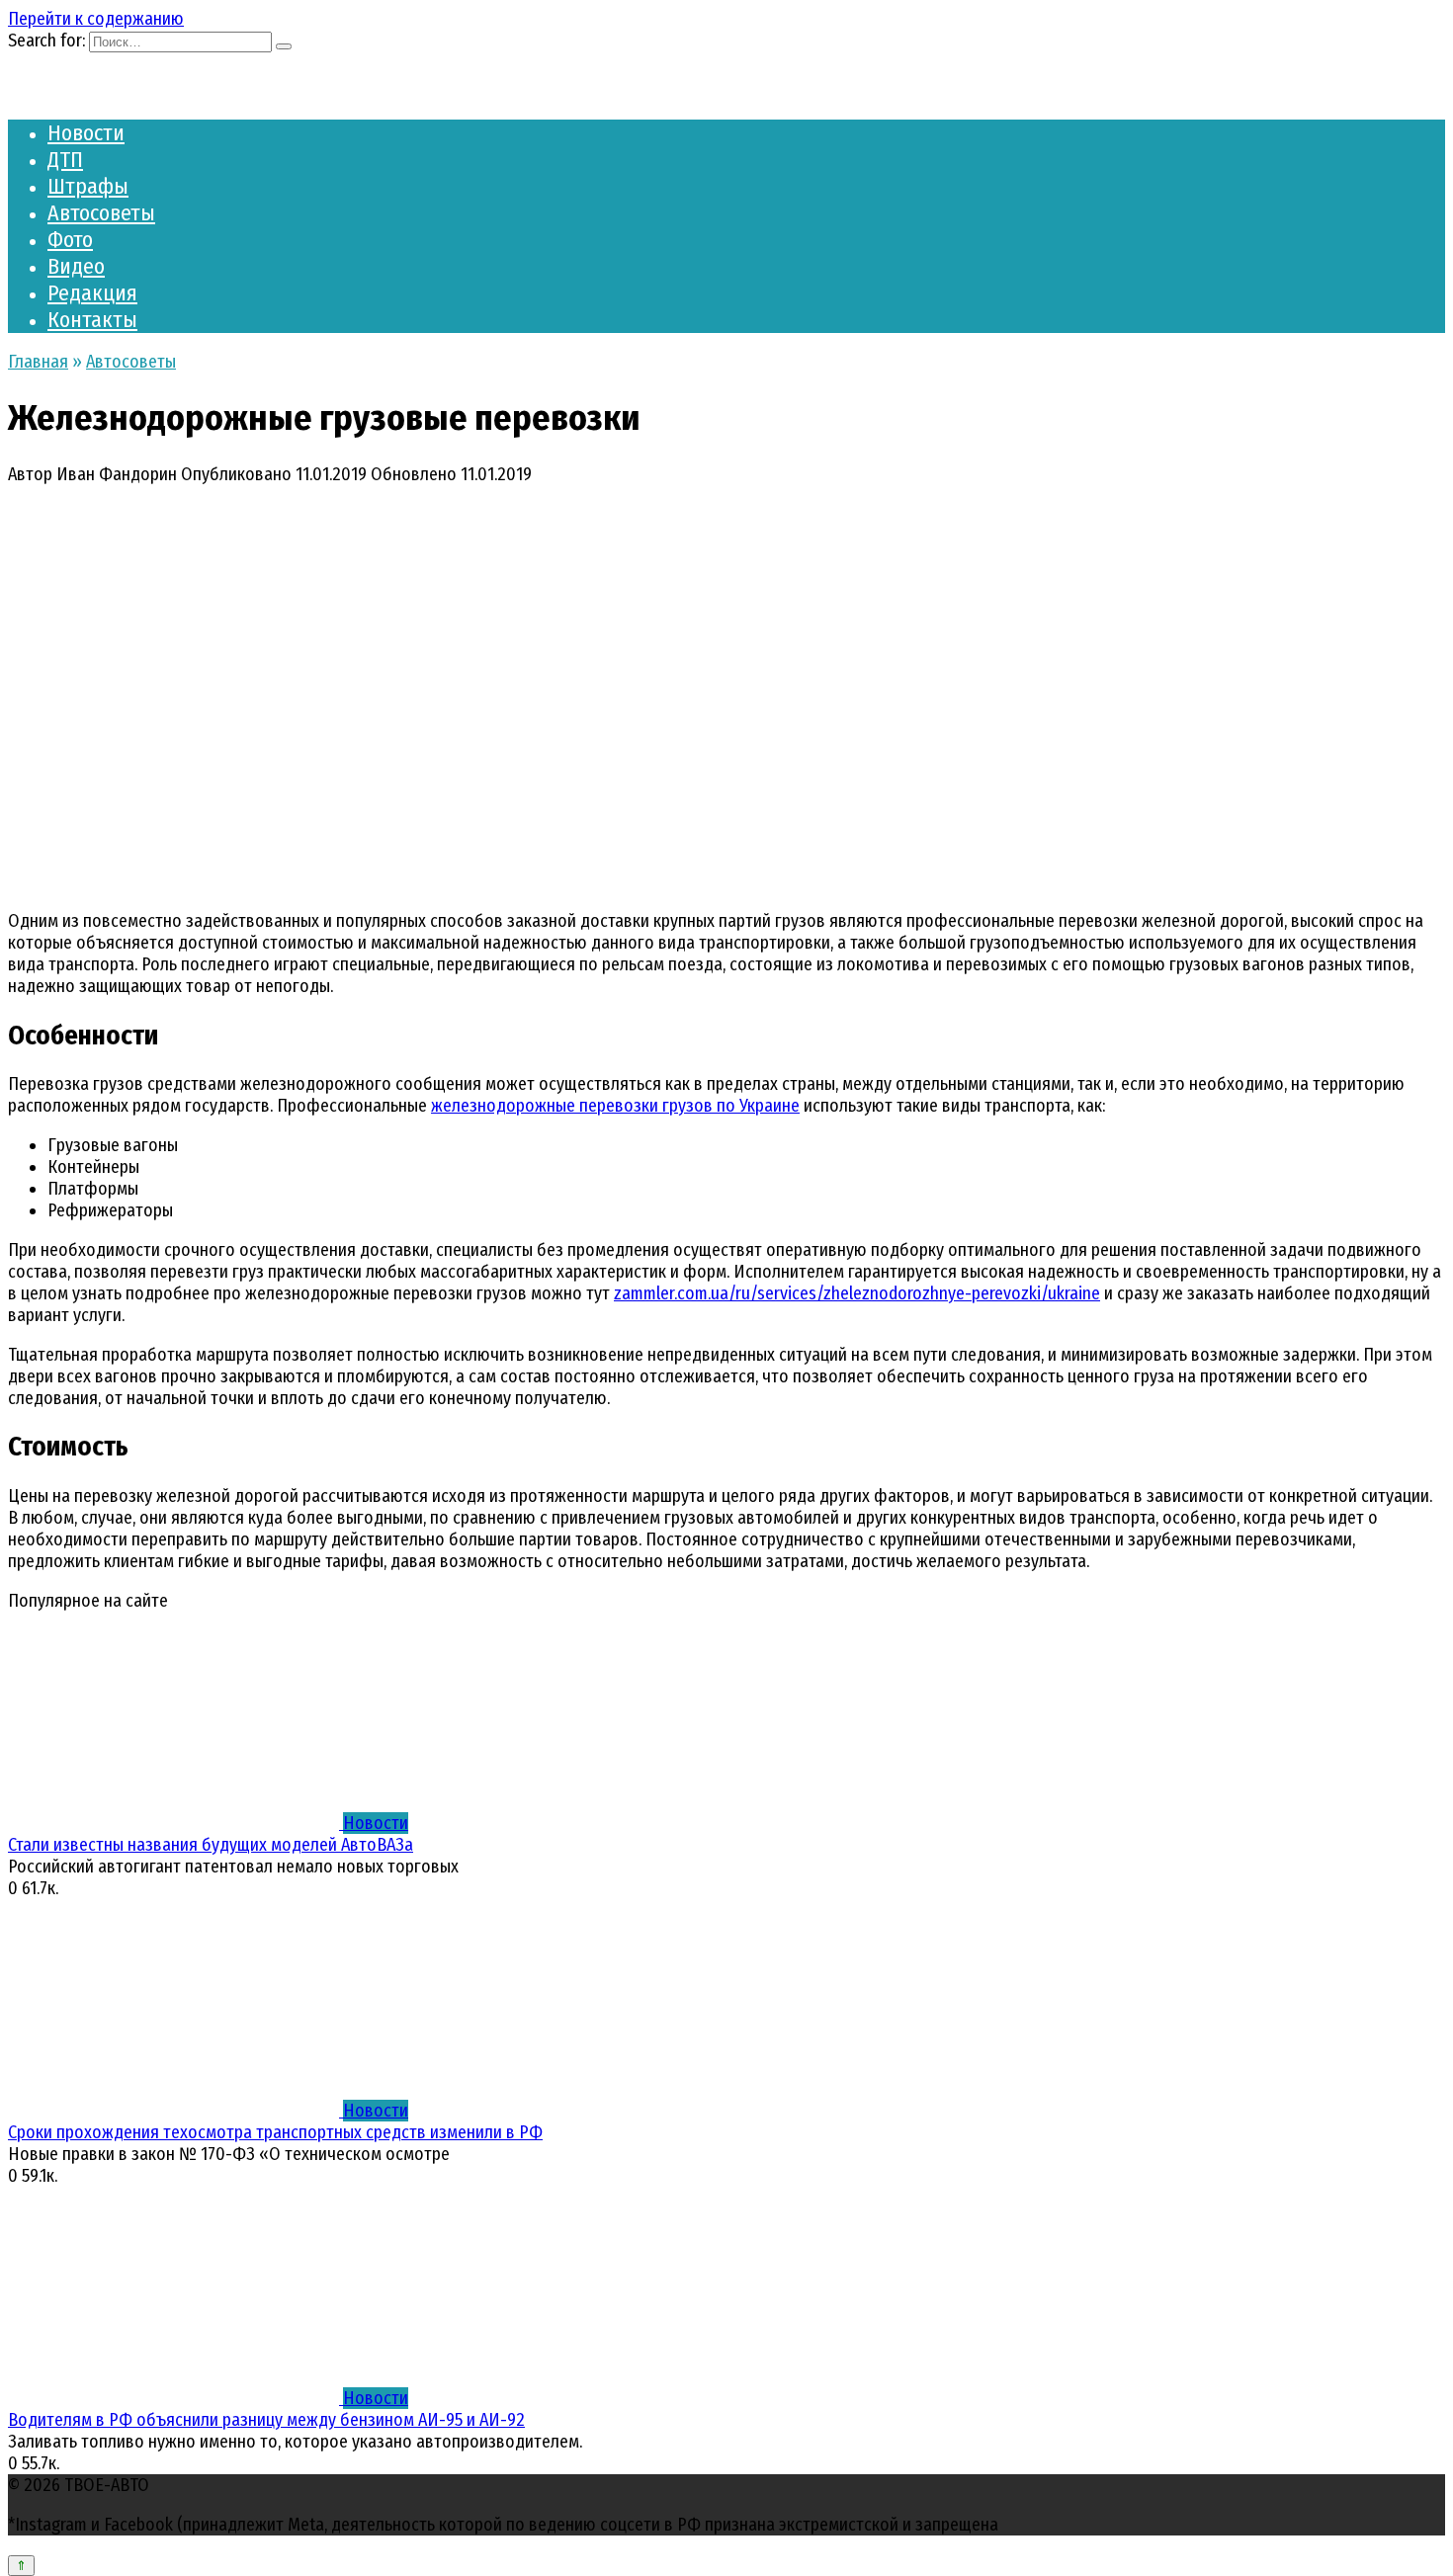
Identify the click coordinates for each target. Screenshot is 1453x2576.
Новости (86, 133)
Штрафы (88, 186)
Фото (70, 240)
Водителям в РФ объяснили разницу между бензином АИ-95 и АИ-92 (266, 2420)
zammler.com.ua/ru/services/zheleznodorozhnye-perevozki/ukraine (857, 1293)
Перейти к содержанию (96, 19)
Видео (76, 266)
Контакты (92, 320)
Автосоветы (101, 213)
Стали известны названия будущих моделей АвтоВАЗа (211, 1845)
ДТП (65, 160)
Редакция (92, 293)
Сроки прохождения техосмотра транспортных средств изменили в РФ (275, 2132)
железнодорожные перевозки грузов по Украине (615, 1106)
